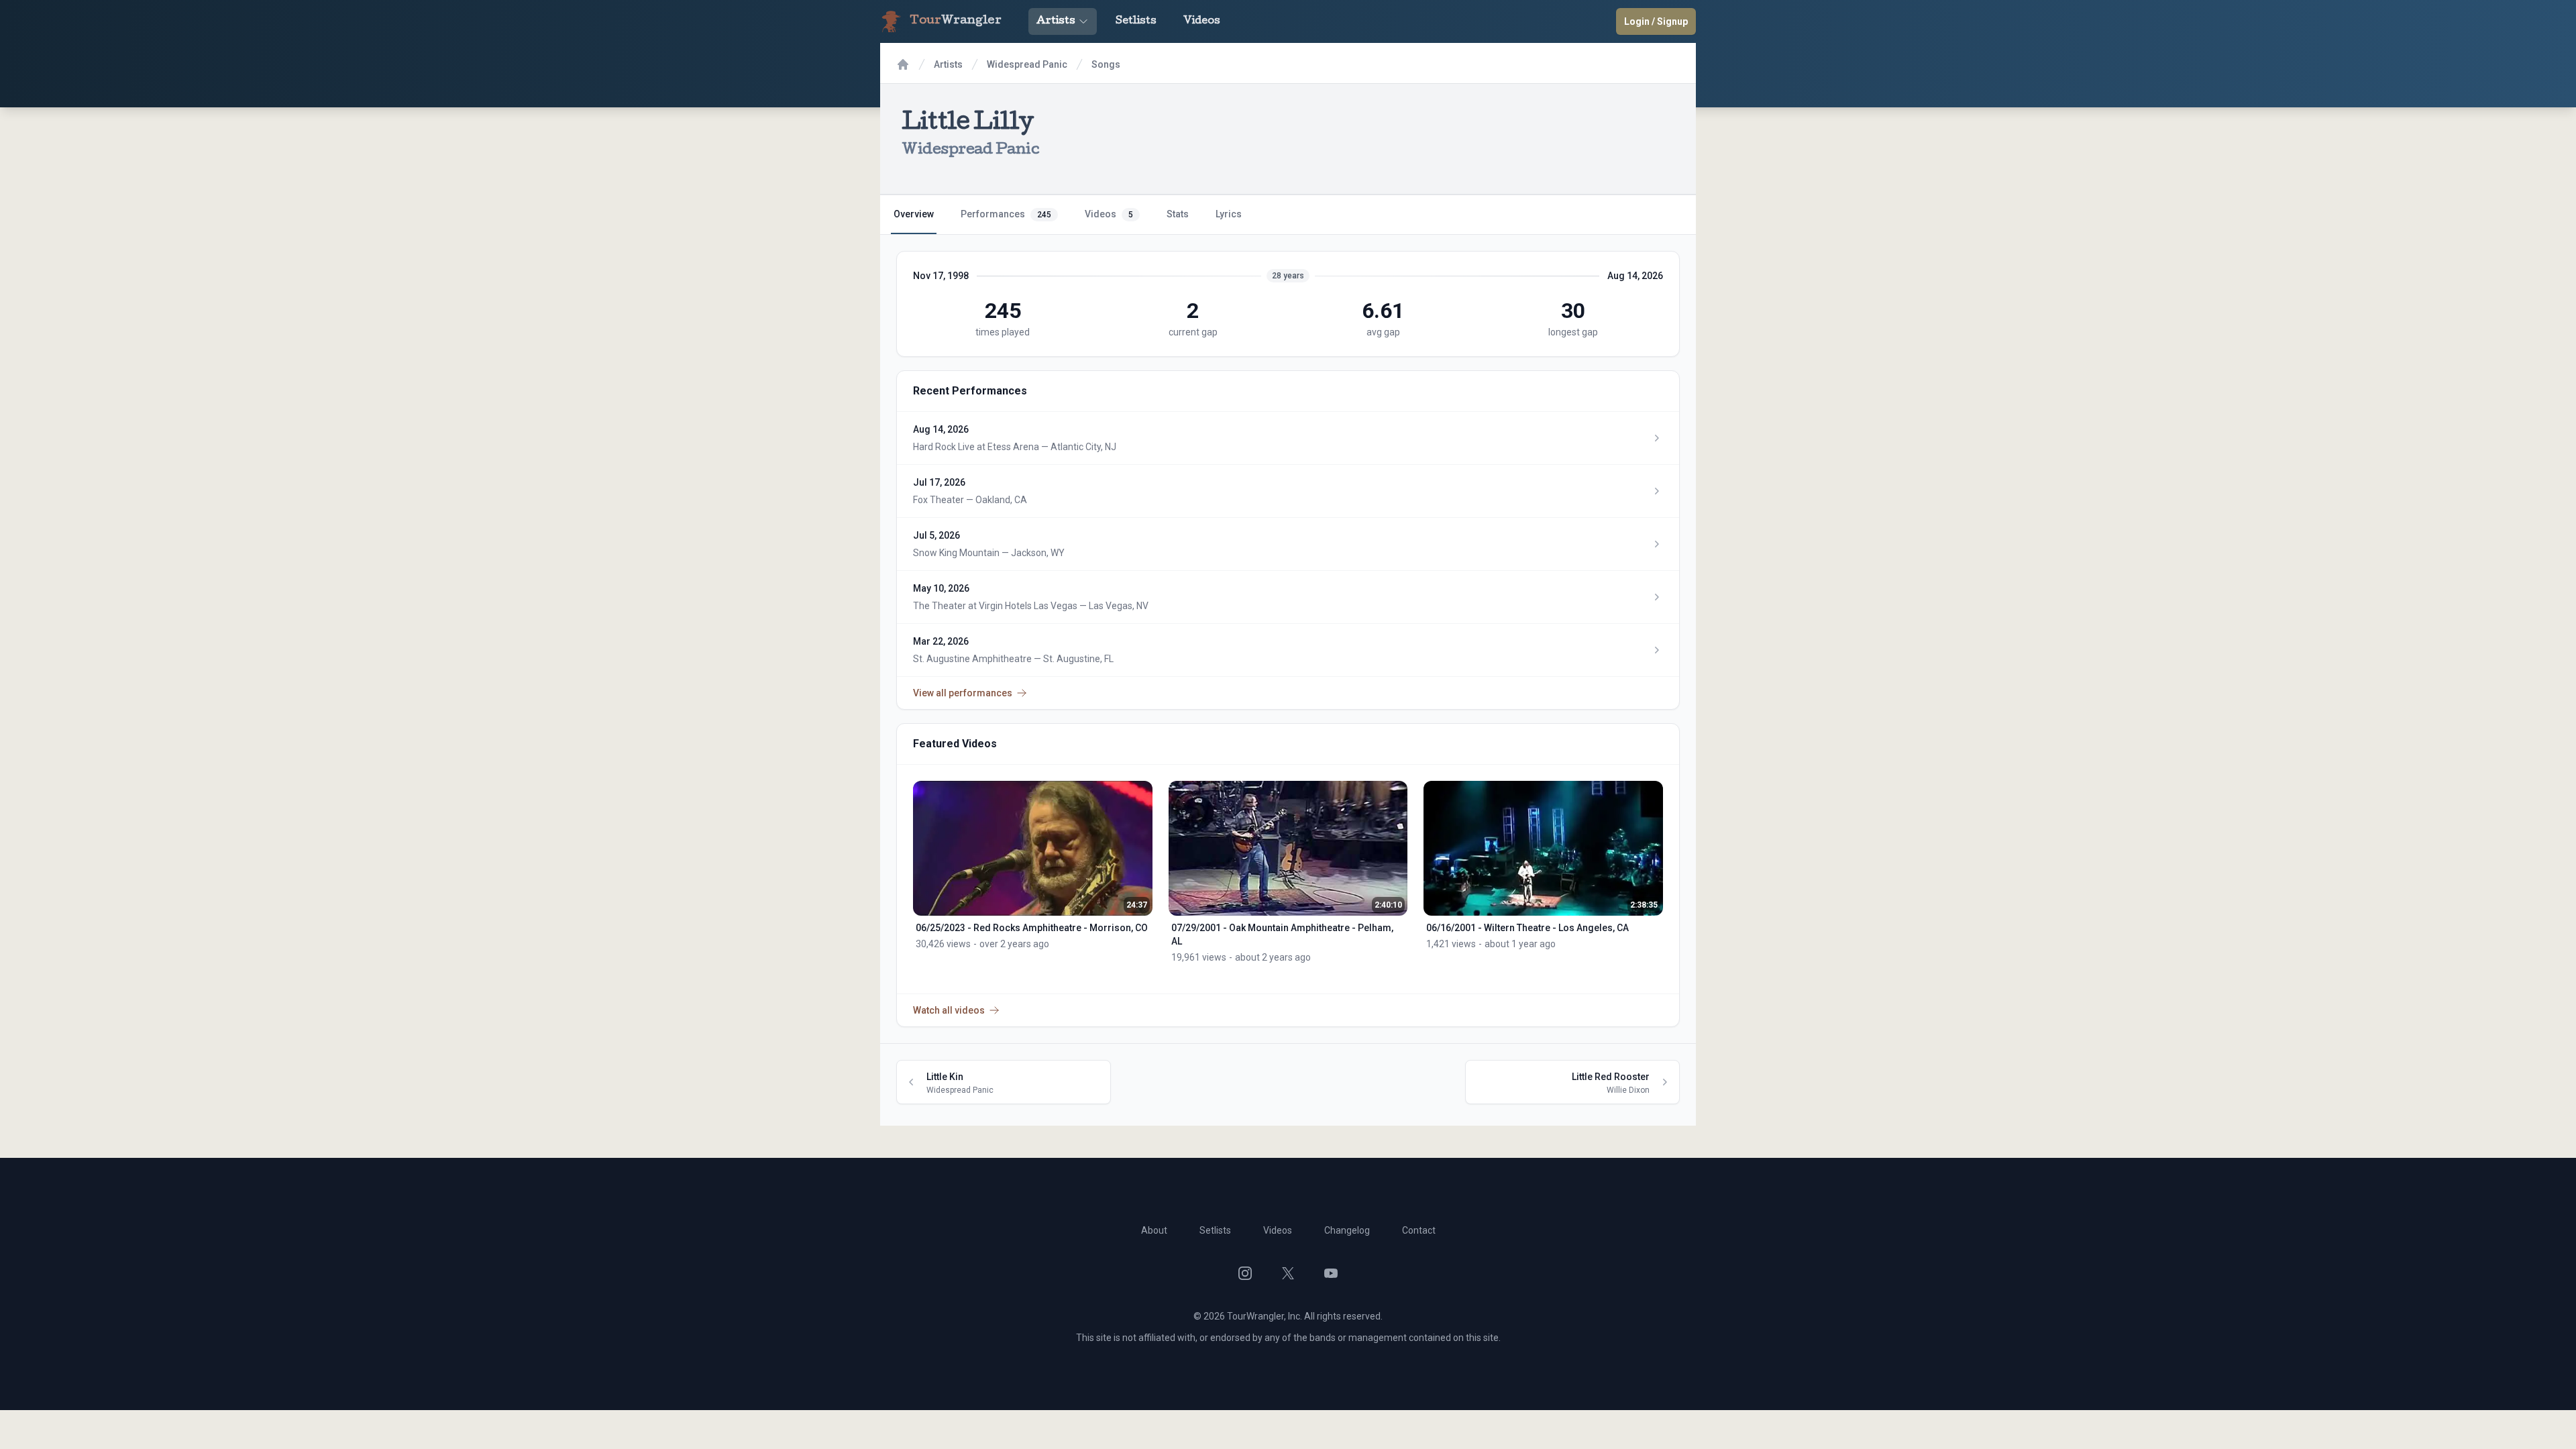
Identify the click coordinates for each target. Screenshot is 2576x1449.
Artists (1056, 21)
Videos (1202, 21)
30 (1573, 311)
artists (948, 64)
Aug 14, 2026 (1635, 276)
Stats (1178, 214)
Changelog (1347, 1230)
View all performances (963, 693)
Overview (914, 214)
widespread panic (1027, 64)
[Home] (903, 64)
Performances (1006, 214)
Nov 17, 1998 (941, 276)
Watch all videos (949, 1010)
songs (1106, 64)
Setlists (1136, 21)
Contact (1419, 1230)
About (1154, 1230)
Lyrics (1229, 214)
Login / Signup (1656, 21)
